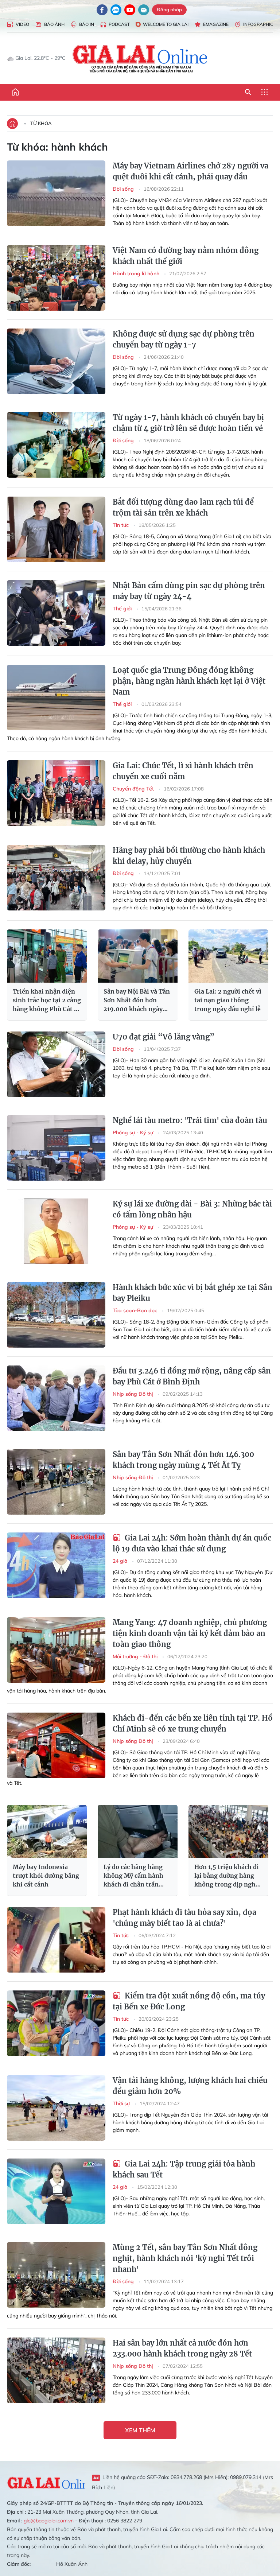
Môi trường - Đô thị (136, 1656)
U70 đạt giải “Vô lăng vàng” (164, 1037)
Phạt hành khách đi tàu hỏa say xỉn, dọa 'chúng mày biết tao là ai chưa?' (184, 1918)
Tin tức (121, 525)
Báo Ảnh (54, 24)
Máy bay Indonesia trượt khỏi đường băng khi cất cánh (46, 1876)
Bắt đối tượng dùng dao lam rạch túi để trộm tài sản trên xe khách (183, 507)
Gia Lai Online (46, 2482)
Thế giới (123, 609)
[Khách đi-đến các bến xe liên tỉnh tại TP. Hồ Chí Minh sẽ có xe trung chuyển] (56, 1745)
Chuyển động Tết (134, 789)
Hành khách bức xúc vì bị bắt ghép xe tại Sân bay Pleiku (192, 1293)
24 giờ (121, 1561)
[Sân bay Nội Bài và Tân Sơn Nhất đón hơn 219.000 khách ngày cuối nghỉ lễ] (138, 956)
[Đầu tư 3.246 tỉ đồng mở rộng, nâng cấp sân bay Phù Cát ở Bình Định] (56, 1398)
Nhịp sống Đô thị (133, 1394)
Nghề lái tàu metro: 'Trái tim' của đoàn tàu (190, 1120)
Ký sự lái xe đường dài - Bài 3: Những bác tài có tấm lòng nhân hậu (192, 1209)
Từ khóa (41, 123)
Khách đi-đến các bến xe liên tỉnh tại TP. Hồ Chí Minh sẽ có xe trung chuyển (193, 1723)
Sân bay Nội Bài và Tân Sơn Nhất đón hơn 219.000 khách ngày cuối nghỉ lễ (137, 1001)
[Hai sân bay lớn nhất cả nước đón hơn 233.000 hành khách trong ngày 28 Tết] (56, 2370)
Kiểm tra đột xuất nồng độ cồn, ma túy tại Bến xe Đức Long (189, 2001)
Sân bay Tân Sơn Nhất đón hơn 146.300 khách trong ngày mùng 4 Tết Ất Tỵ (183, 1460)
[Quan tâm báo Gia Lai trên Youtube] (130, 10)
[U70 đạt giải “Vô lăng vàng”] (56, 1064)
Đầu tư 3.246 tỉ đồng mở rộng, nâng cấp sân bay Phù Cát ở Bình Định (192, 1376)
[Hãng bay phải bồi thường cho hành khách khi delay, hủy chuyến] (56, 878)
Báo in (87, 24)
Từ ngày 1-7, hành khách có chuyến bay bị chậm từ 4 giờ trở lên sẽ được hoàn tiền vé (188, 423)
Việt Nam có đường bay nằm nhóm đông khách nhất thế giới (186, 256)
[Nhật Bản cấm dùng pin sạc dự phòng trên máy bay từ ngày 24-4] (56, 613)
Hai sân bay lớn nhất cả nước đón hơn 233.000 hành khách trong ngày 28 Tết (182, 2348)
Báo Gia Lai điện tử (140, 58)
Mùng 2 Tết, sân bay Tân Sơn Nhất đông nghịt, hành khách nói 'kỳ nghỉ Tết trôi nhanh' (185, 2258)
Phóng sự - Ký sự (134, 1132)
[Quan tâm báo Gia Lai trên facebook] (102, 10)
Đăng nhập (169, 9)
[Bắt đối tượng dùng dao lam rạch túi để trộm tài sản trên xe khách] (56, 529)
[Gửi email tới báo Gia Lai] (144, 10)
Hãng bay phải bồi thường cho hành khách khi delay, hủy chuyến (189, 856)
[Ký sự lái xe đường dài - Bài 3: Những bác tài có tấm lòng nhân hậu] (56, 1231)
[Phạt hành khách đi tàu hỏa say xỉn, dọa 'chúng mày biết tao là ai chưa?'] (56, 1940)
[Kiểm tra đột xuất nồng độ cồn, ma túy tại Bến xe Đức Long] (56, 2023)
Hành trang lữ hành (137, 273)
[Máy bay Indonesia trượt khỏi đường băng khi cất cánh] (47, 1831)
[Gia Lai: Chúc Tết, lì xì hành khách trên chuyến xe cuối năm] (56, 793)
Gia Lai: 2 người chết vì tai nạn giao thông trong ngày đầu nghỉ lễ (228, 1000)
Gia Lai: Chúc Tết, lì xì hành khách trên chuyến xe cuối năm (183, 771)
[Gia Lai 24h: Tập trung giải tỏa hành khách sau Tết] (56, 2191)
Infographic (258, 24)
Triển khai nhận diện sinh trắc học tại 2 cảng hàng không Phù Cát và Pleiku (47, 1001)
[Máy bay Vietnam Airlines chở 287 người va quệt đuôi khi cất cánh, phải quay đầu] (56, 193)
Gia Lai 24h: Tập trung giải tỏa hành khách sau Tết (184, 2169)
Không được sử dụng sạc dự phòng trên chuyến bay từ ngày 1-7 (184, 339)
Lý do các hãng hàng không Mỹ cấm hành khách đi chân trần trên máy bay (133, 1876)
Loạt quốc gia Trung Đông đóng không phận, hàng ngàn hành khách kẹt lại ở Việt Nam (189, 681)
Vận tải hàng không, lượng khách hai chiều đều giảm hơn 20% (190, 2086)
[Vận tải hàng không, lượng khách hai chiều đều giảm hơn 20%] (56, 2108)
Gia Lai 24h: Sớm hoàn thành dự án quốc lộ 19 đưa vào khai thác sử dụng (192, 1543)
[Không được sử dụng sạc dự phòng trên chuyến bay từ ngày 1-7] (56, 361)
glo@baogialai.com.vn (49, 2521)
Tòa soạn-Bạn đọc (136, 1310)
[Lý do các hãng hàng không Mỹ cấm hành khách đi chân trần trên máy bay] (138, 1831)
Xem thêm (140, 2430)
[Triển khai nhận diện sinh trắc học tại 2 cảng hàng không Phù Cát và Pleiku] (47, 956)
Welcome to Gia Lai (166, 24)
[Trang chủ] (15, 92)
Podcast (119, 24)
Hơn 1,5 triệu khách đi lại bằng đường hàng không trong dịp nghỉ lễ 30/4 (227, 1876)
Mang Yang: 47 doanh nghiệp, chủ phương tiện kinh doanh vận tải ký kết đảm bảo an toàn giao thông (190, 1633)
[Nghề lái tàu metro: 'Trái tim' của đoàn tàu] (56, 1148)
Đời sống (124, 189)
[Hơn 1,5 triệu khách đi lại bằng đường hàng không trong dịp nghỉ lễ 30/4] (228, 1831)
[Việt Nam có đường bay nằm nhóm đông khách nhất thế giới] (56, 278)
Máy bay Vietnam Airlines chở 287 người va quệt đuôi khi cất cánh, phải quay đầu (190, 171)
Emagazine (216, 24)
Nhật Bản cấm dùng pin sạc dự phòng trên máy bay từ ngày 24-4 (189, 591)
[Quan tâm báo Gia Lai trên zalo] (116, 10)
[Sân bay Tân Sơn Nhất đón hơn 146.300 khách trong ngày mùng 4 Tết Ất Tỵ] (56, 1482)
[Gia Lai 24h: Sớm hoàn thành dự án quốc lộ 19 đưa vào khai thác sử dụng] (56, 1565)
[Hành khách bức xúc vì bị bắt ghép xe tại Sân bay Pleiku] (56, 1315)
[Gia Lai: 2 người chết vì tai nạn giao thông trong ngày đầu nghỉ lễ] (228, 956)
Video (22, 24)
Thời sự (122, 2103)
